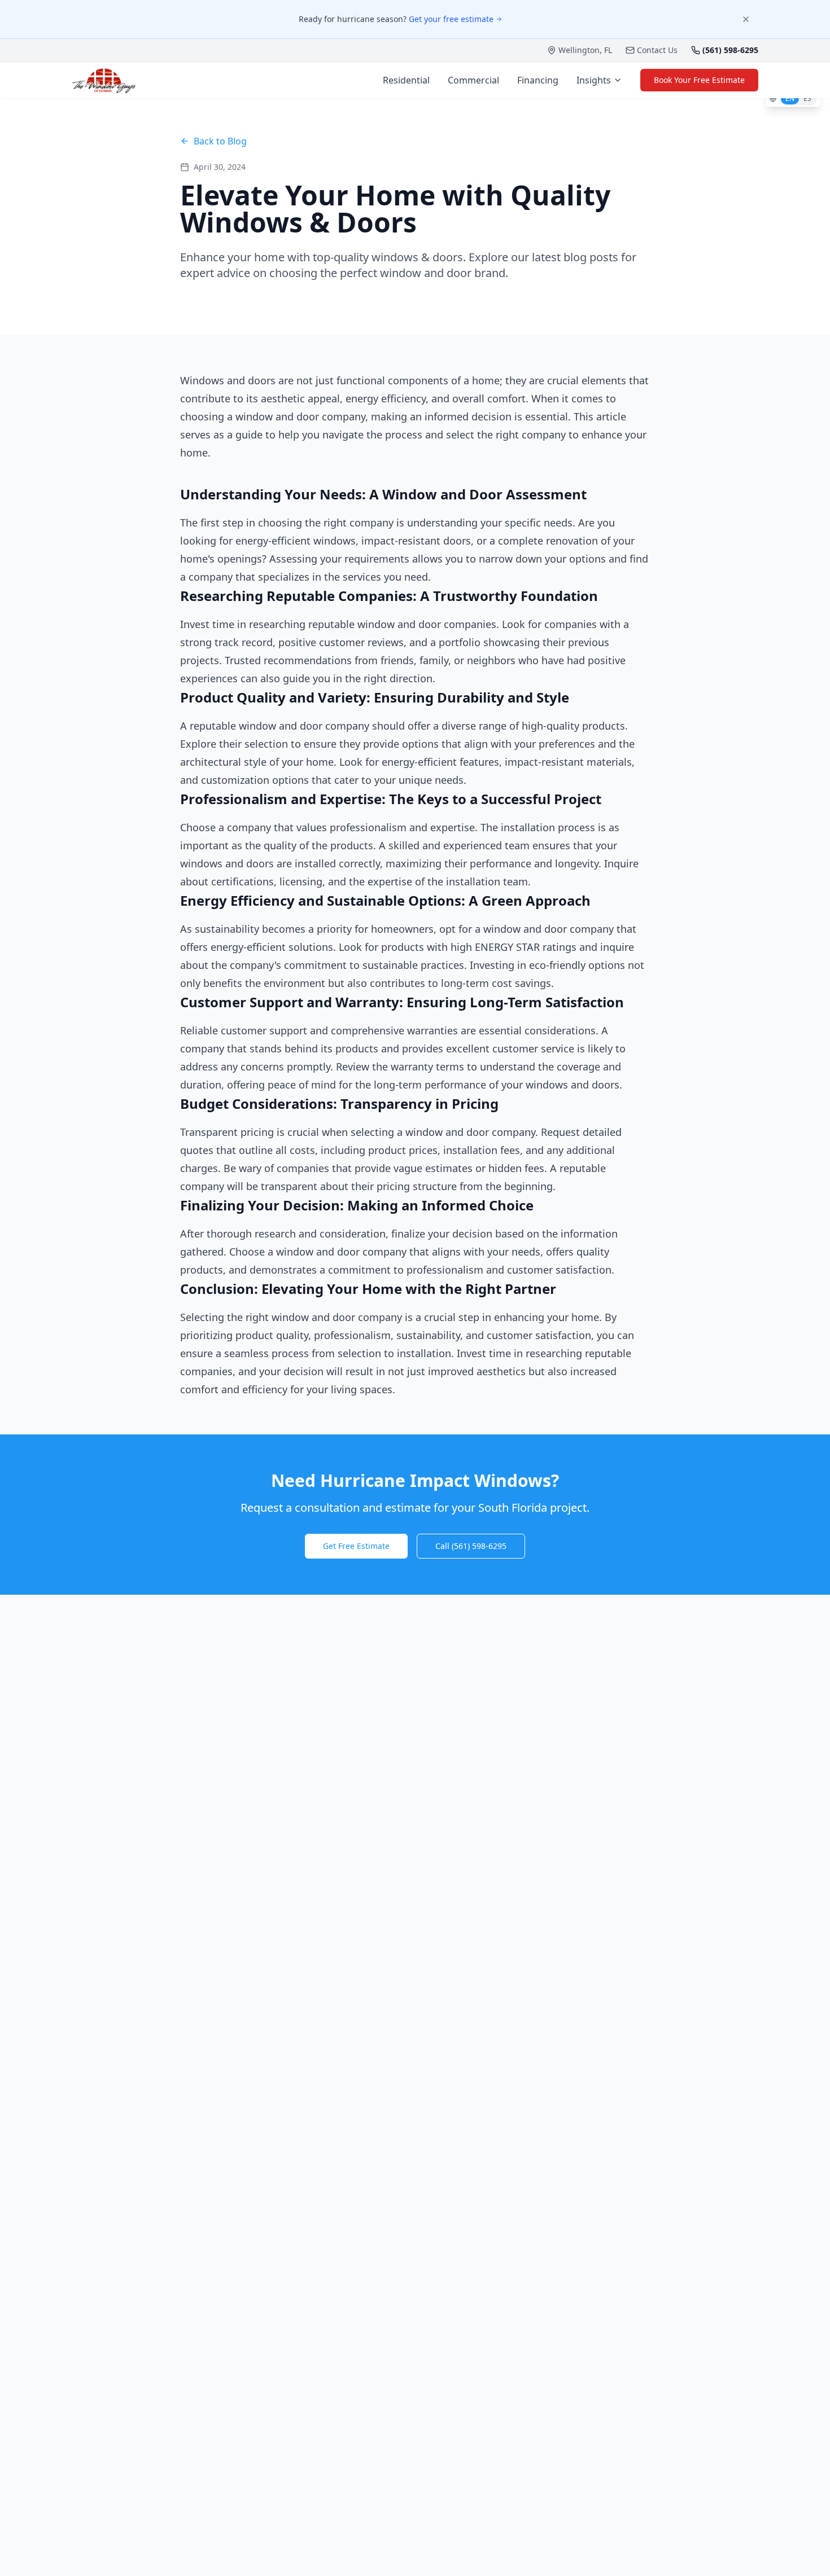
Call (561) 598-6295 (471, 1546)
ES (807, 98)
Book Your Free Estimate (699, 80)
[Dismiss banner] (746, 19)
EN (790, 98)
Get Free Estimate (356, 1546)
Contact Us (657, 50)
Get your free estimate (451, 19)
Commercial (473, 80)
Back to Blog (220, 141)
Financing (538, 80)
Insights (594, 80)
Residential (406, 80)
